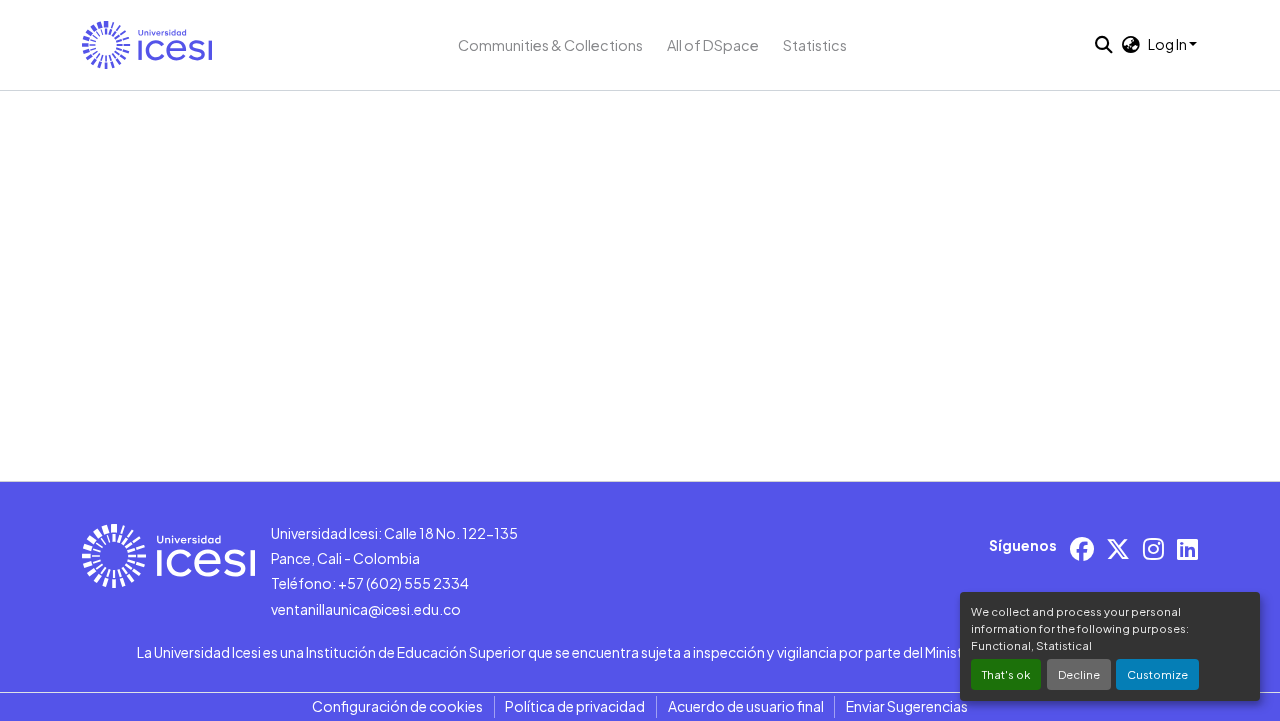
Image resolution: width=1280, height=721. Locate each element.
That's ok (1006, 674)
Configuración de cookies (397, 706)
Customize (1157, 674)
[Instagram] (1153, 548)
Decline (1079, 674)
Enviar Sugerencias (907, 706)
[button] (147, 45)
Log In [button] (1168, 44)
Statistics (815, 45)
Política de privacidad (575, 706)
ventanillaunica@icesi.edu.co (366, 609)
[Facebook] (1082, 548)
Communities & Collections (550, 45)
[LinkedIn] (1187, 548)
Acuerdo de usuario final (746, 706)
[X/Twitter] (1118, 548)
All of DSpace (713, 45)
